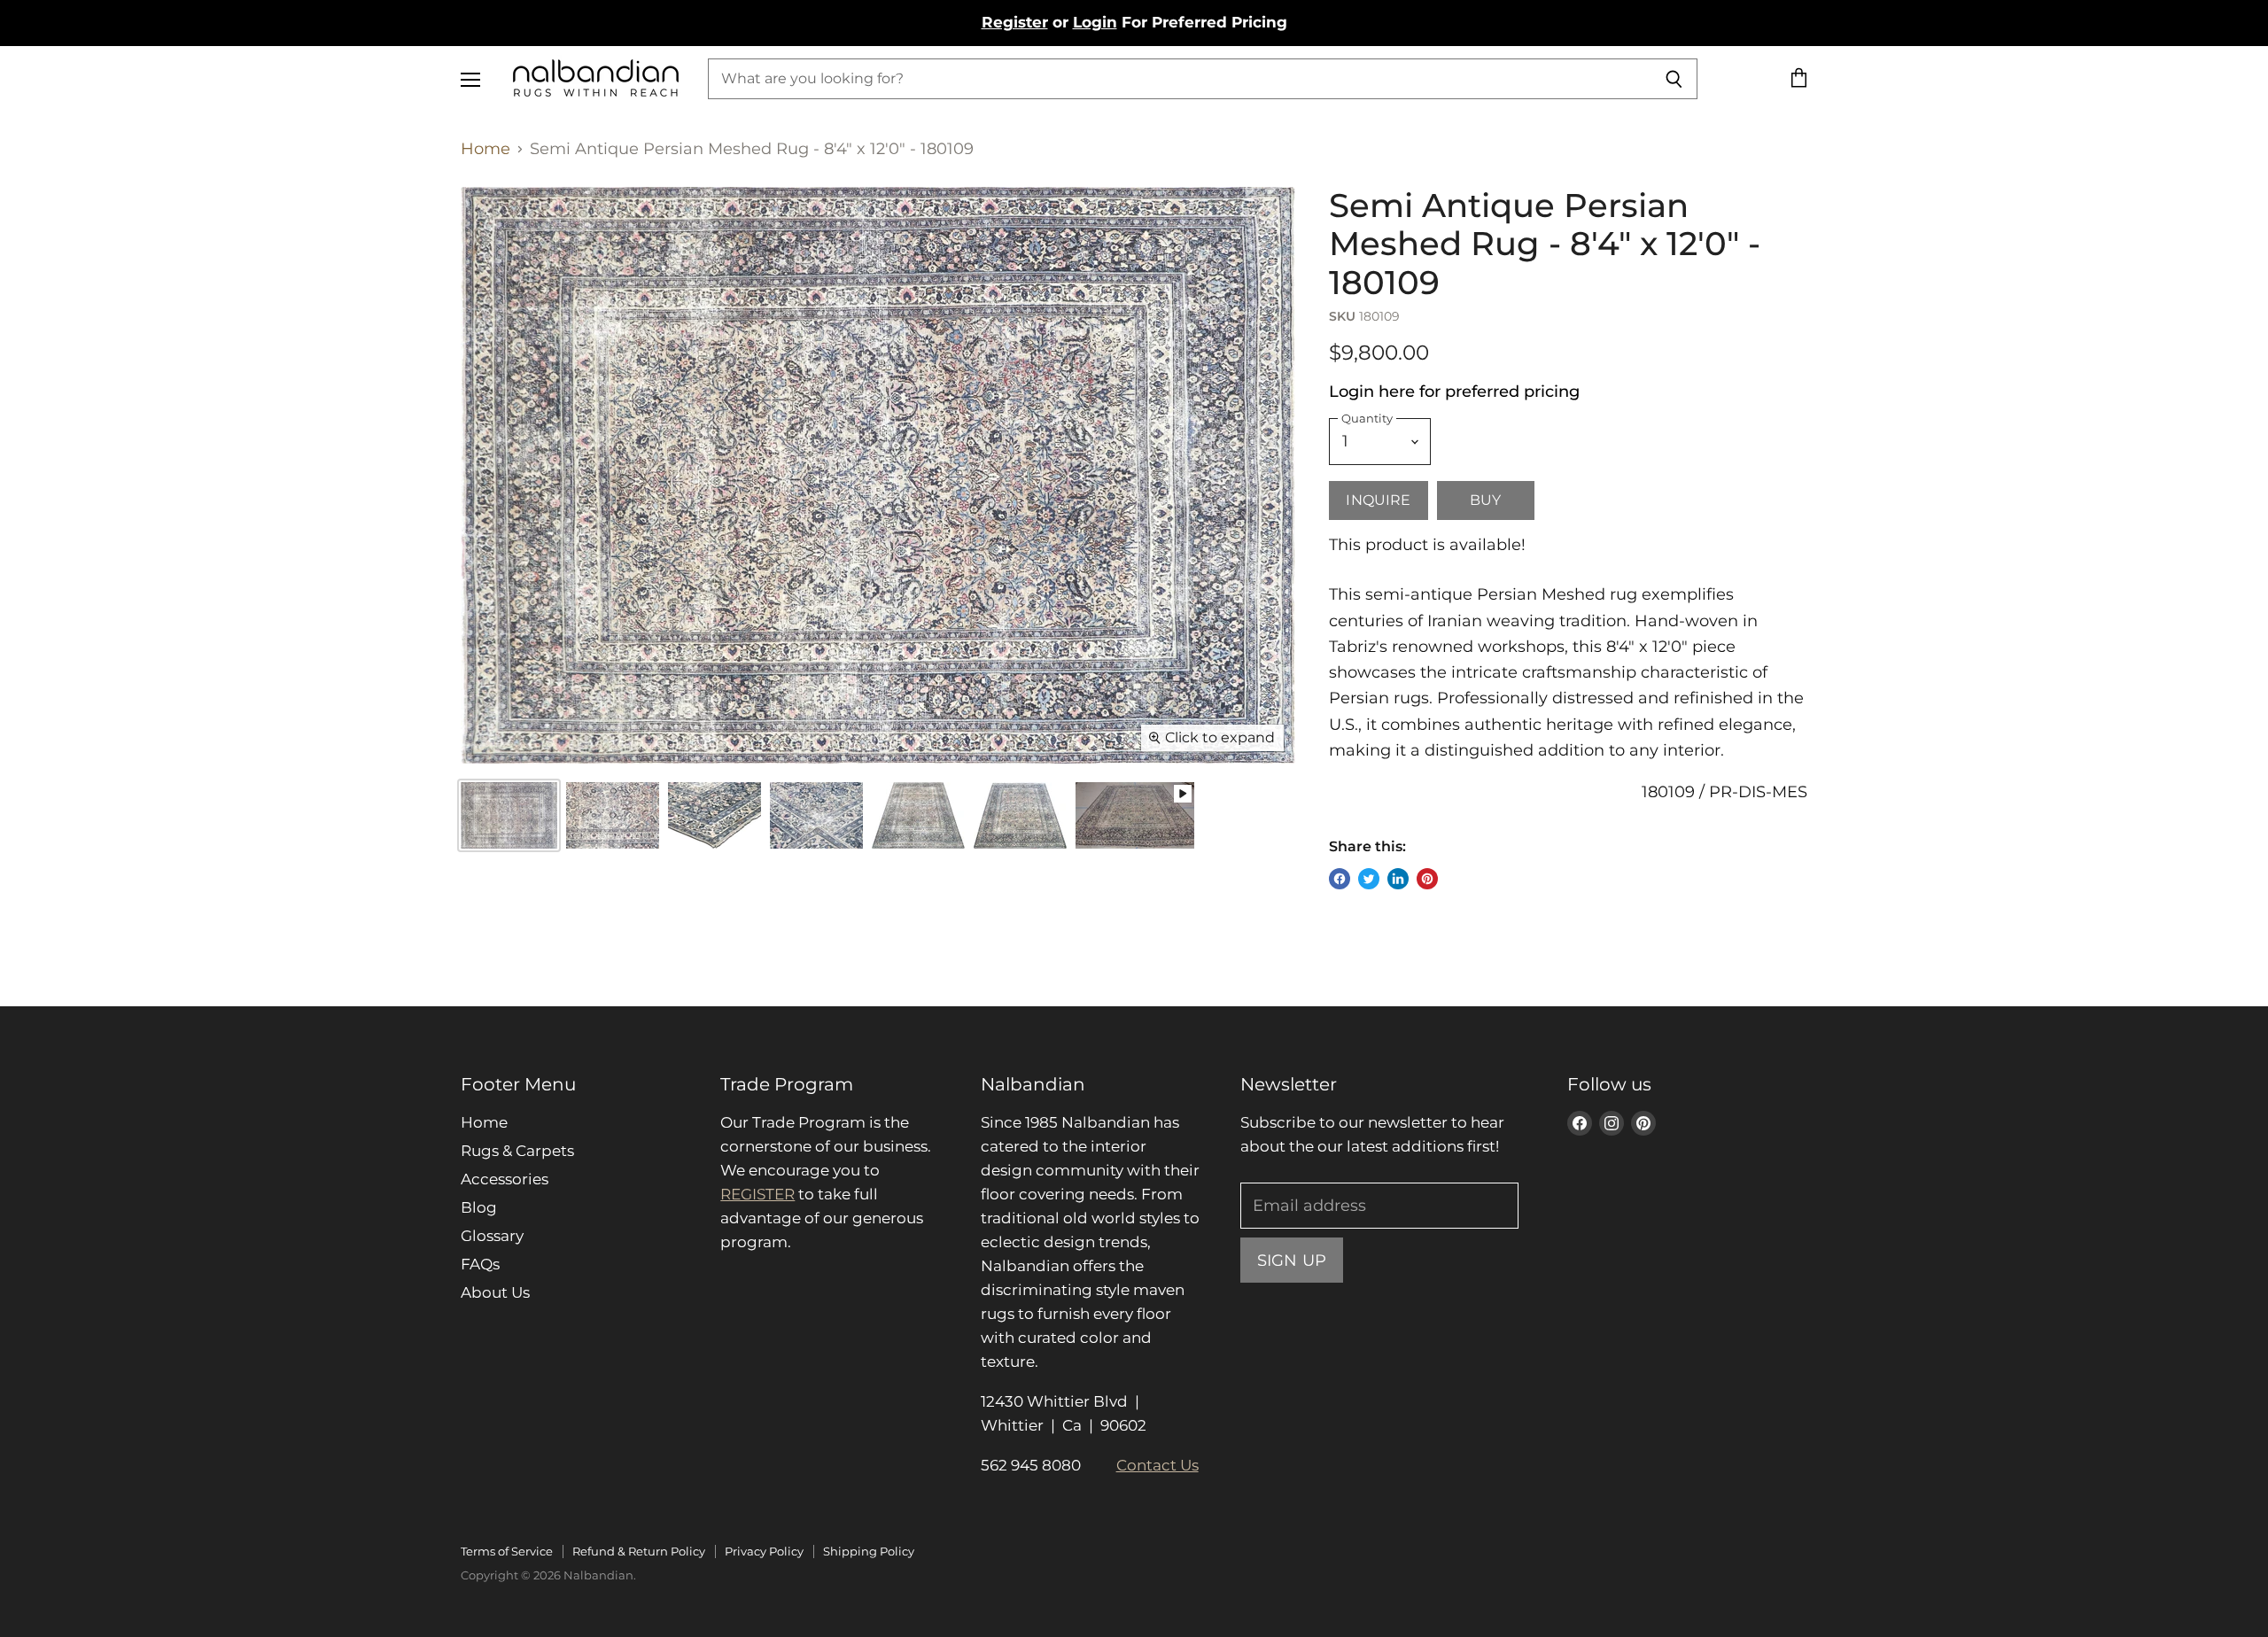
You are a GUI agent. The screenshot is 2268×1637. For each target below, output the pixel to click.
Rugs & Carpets (517, 1151)
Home (485, 149)
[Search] (1674, 79)
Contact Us (1157, 1465)
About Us (495, 1292)
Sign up (1292, 1260)
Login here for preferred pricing (1454, 392)
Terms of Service (507, 1551)
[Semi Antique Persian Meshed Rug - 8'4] (613, 815)
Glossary (492, 1236)
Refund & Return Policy (639, 1551)
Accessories (505, 1179)
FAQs (480, 1264)
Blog (479, 1207)
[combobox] (1179, 79)
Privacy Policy (764, 1551)
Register (1015, 22)
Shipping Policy (869, 1551)
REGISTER (757, 1194)
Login (1095, 22)
